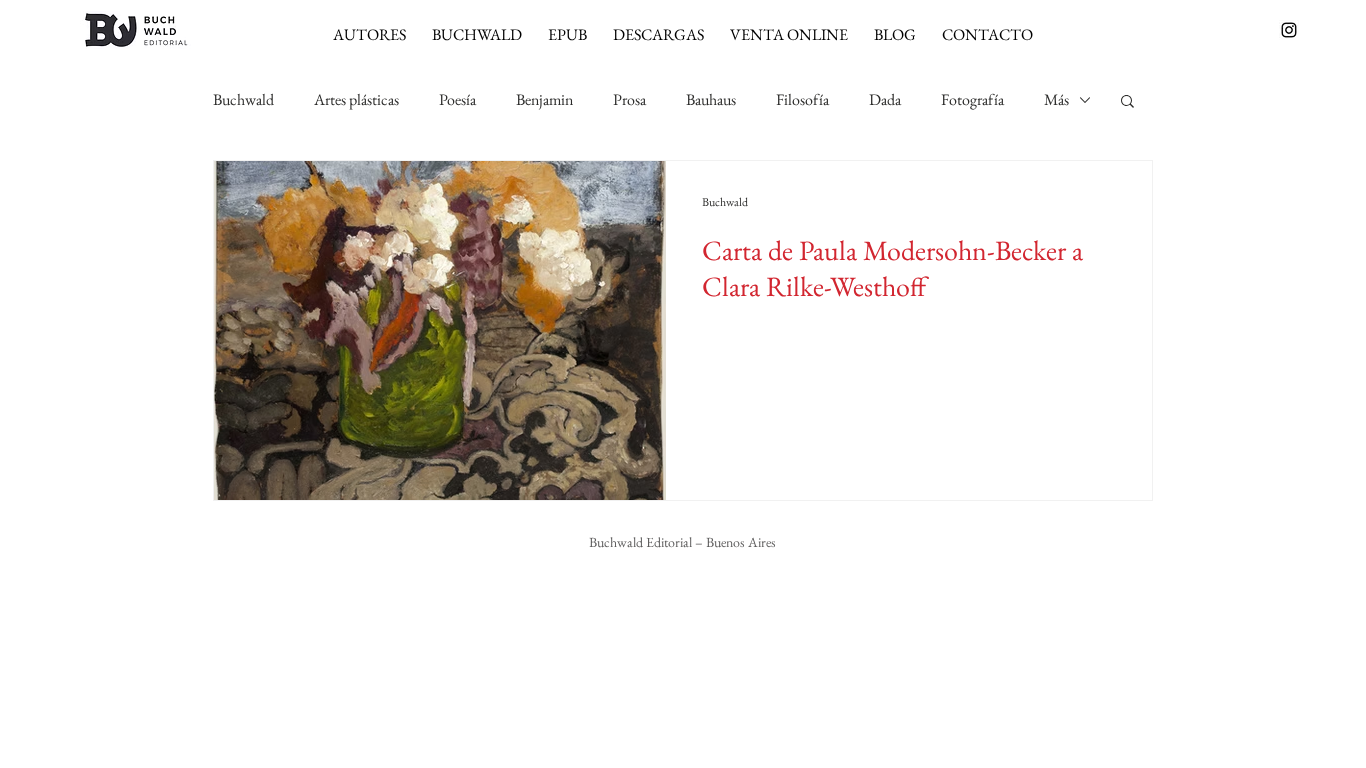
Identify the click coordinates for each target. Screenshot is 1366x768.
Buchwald (243, 100)
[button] (1127, 102)
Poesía (457, 100)
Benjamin (544, 100)
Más (1056, 100)
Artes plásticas (356, 100)
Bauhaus (711, 100)
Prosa (629, 100)
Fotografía (972, 100)
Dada (885, 100)
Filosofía (802, 100)
